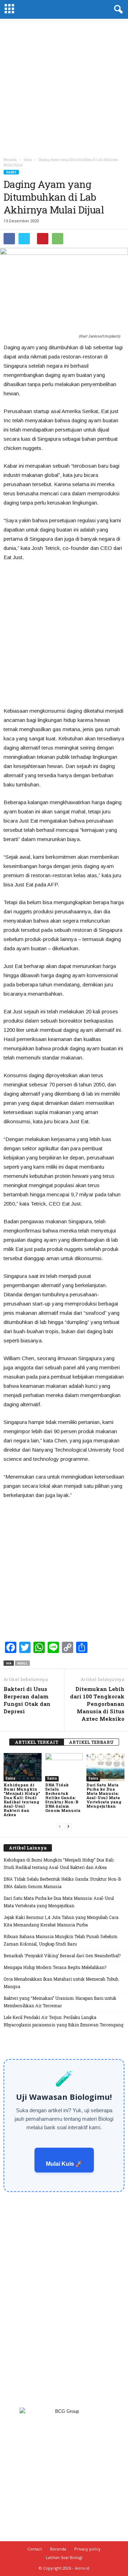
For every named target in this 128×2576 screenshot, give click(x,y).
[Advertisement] (64, 86)
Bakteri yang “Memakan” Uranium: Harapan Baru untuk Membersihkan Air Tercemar (60, 2002)
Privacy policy (87, 2549)
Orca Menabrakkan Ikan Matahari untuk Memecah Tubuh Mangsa (61, 1983)
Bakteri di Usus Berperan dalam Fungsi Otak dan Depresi (27, 1700)
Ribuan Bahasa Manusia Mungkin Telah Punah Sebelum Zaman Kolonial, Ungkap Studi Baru (60, 1940)
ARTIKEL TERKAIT (37, 1742)
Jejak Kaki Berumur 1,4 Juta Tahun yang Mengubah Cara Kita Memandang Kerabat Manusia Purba (61, 1921)
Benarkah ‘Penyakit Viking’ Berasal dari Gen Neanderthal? (62, 1955)
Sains (11, 172)
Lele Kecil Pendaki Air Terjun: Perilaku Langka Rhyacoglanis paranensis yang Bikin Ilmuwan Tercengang (63, 2021)
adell (22, 1663)
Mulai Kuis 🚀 (64, 2164)
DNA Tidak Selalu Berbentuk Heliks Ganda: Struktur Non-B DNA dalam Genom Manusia (63, 1798)
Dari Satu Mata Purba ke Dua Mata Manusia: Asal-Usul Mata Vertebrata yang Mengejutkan (104, 1795)
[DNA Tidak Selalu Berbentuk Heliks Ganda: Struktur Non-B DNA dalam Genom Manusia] (64, 1767)
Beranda (10, 160)
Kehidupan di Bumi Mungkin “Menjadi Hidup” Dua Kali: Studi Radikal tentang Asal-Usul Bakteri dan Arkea (22, 1800)
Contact (35, 2549)
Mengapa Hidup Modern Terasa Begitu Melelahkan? (55, 1967)
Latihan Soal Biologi (64, 2557)
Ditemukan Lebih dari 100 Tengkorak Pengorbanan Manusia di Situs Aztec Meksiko (97, 1704)
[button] (117, 10)
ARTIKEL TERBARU (91, 1742)
